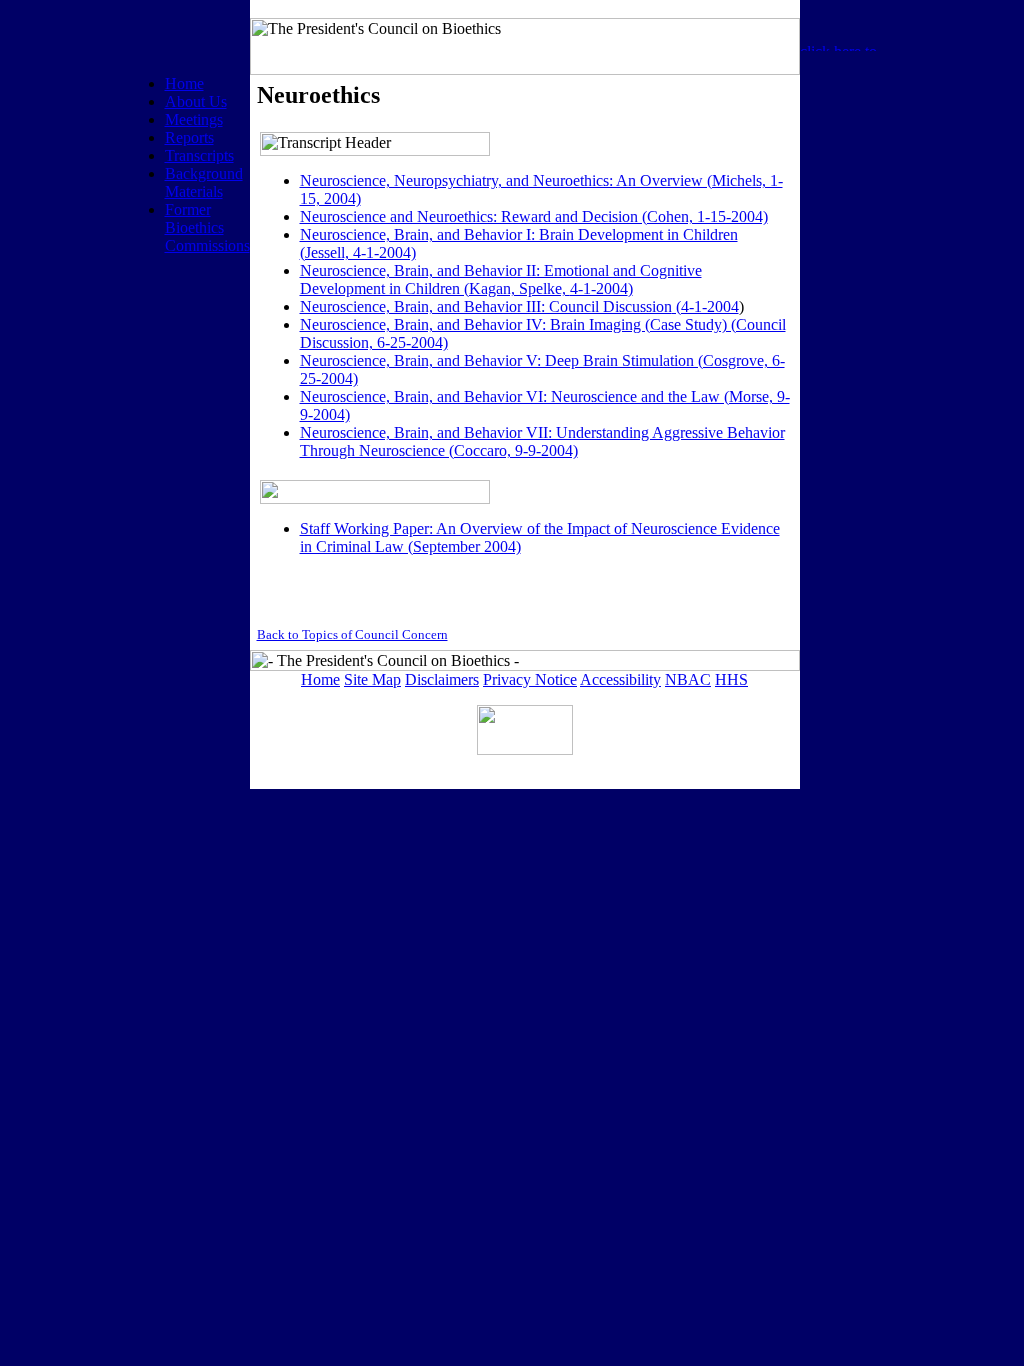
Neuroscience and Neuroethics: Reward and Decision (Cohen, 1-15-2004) (534, 216)
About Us (196, 101)
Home (184, 83)
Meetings (194, 119)
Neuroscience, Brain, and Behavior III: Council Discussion (486, 306)
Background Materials (204, 182)
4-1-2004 (599, 288)
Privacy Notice (530, 679)
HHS (731, 679)
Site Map (372, 679)
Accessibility (620, 679)
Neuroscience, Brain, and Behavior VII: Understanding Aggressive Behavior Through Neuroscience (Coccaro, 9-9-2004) (542, 441)
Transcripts (199, 155)
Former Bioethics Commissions (207, 227)
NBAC (688, 679)
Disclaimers (442, 679)
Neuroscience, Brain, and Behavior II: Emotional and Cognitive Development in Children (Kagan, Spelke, (501, 279)
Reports (189, 137)
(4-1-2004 (705, 306)
